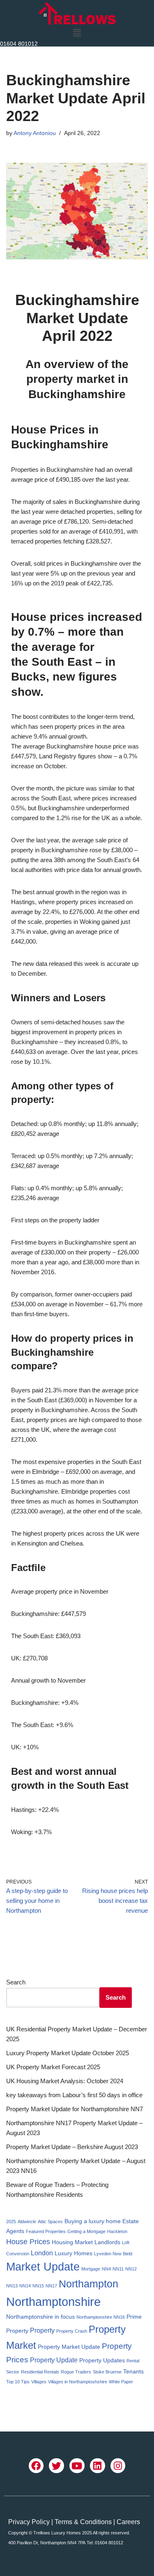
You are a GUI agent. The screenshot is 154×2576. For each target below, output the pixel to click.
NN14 (25, 2286)
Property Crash (72, 2331)
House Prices (28, 2242)
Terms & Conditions (83, 2522)
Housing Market (72, 2242)
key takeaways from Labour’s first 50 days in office (74, 2095)
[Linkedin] (98, 2466)
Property (42, 2330)
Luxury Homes (74, 2253)
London (42, 2253)
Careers (128, 2522)
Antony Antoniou (35, 133)
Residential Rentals (40, 2372)
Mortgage (91, 2269)
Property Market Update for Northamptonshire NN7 (75, 2109)
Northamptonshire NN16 (101, 2317)
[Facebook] (36, 2466)
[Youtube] (77, 2466)
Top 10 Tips (18, 2382)
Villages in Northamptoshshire (78, 2382)
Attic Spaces (50, 2222)
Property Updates (102, 2360)
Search (16, 1982)
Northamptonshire (53, 2302)
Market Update (43, 2267)
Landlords (107, 2242)
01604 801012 (19, 44)
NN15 (38, 2286)
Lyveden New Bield (113, 2254)
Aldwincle (27, 2222)
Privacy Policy (29, 2522)
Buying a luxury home (93, 2221)
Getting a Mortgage (86, 2231)
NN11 (118, 2269)
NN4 (106, 2269)
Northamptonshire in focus (40, 2317)
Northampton (88, 2284)
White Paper (121, 2382)
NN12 (131, 2269)
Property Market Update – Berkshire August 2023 (72, 2147)
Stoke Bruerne (107, 2372)
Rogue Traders (76, 2372)
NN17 (51, 2286)
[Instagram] (118, 2466)
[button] (77, 33)
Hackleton (117, 2231)
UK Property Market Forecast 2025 (53, 2067)
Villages (39, 2382)
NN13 (12, 2286)
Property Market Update (69, 2347)
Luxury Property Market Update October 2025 (68, 2053)
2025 (11, 2222)
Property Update (54, 2360)
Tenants (133, 2371)
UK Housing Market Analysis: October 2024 (65, 2081)
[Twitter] (56, 2466)
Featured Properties (46, 2231)
